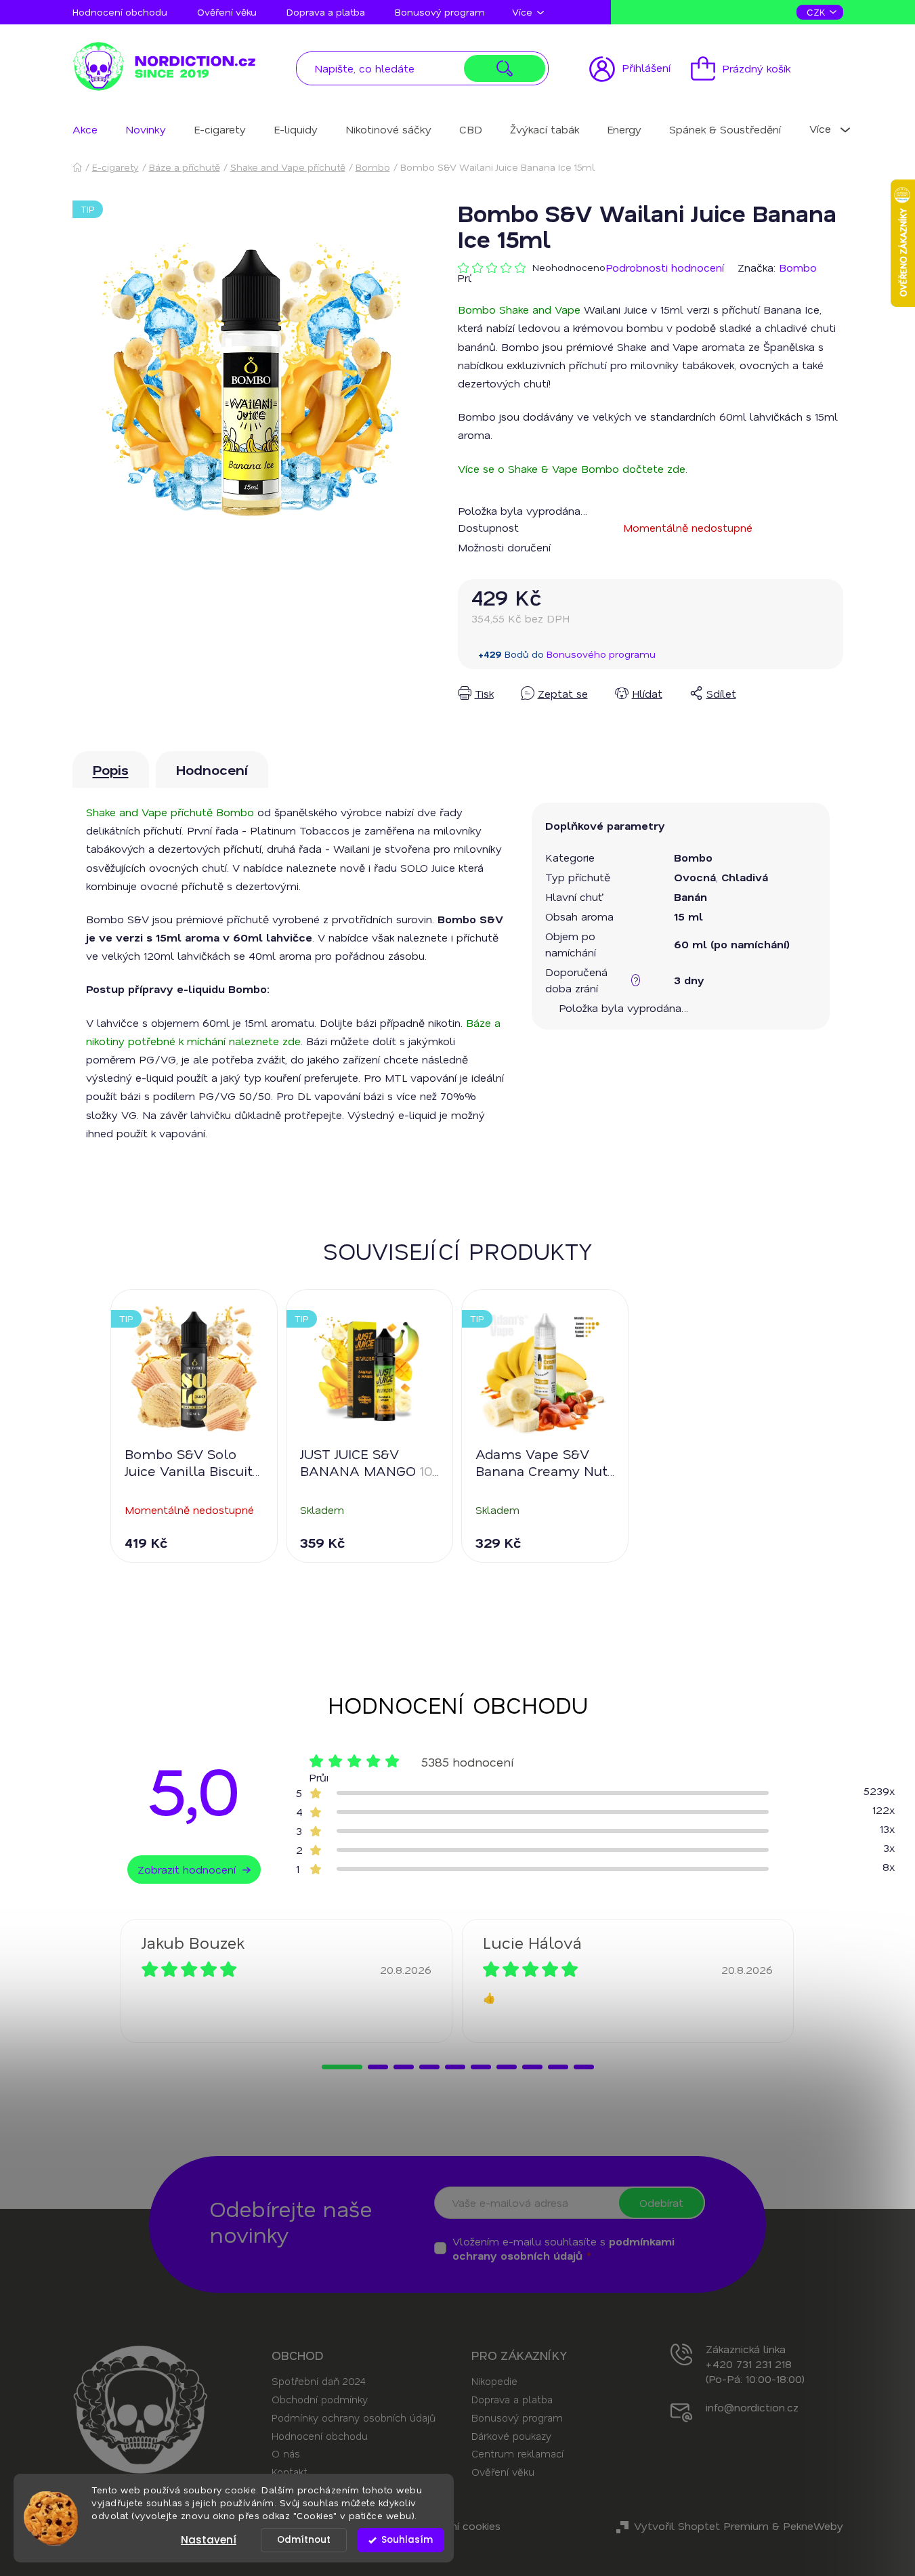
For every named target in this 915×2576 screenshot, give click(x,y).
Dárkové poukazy (511, 2436)
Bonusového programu (601, 654)
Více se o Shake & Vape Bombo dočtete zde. (573, 468)
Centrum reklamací (517, 2453)
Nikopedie (494, 2381)
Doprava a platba (326, 12)
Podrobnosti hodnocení (665, 267)
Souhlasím (407, 2540)
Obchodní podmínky (320, 2399)
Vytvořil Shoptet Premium (701, 2526)
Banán (690, 896)
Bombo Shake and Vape (519, 309)
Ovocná (695, 877)
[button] (342, 2067)
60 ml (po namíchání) (732, 944)
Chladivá (745, 877)
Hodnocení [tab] (212, 769)
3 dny (689, 980)
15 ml (688, 916)
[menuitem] (85, 129)
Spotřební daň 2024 (318, 2381)
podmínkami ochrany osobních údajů (563, 2248)
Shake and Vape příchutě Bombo (170, 812)
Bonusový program (440, 12)
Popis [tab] (111, 769)
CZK (817, 12)
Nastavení (209, 2540)
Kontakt (290, 2472)
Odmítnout (304, 2540)
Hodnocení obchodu (120, 12)
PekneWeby (813, 2526)
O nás (286, 2453)
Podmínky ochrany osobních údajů (354, 2417)
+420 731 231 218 (749, 2364)
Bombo (798, 267)
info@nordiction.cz (752, 2407)
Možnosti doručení (504, 547)
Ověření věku (227, 12)
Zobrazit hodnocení (187, 1869)
